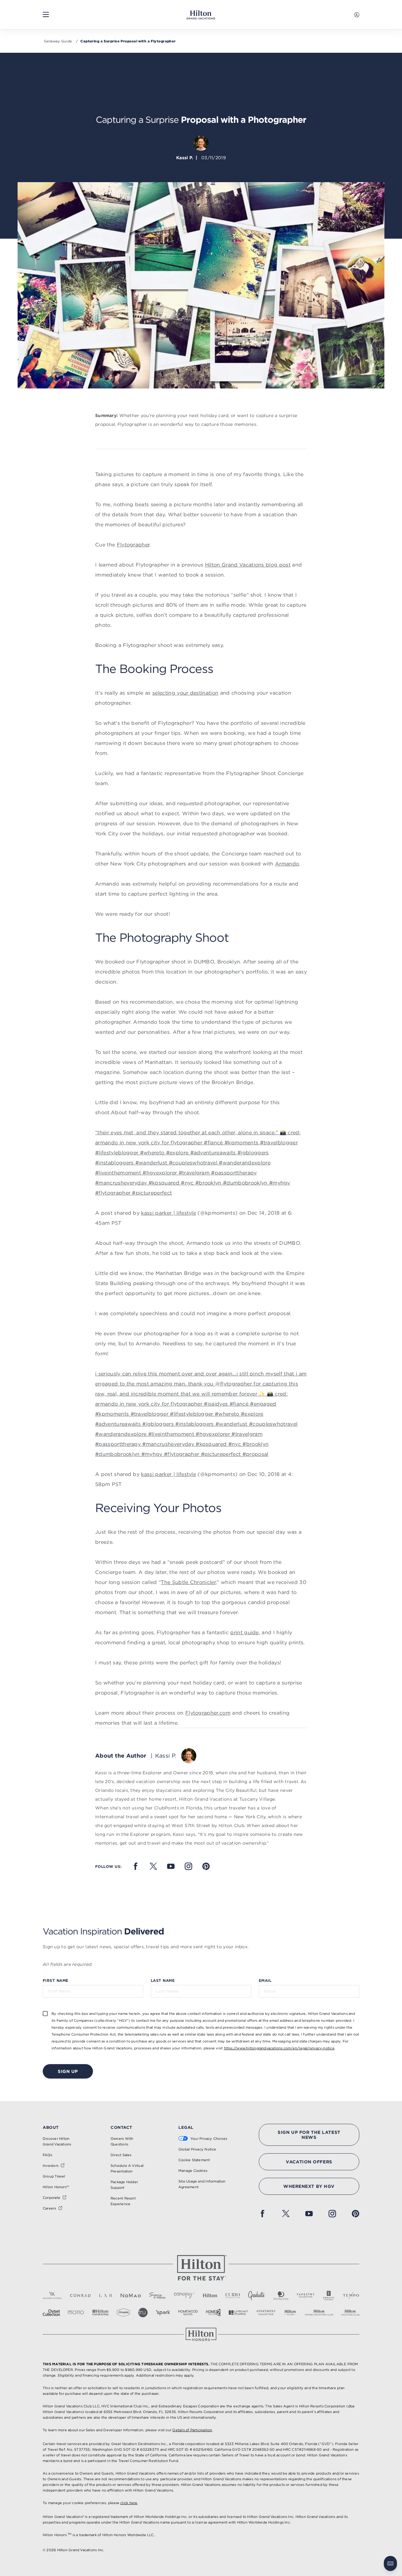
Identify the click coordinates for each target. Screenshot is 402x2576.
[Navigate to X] (153, 1866)
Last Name (163, 1980)
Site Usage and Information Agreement (202, 2184)
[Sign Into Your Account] (357, 15)
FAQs (47, 2155)
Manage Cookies (193, 2171)
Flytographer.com (208, 1713)
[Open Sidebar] (46, 15)
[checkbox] (45, 2013)
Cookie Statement (194, 2160)
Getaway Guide (58, 41)
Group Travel (54, 2176)
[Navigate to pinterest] (206, 1866)
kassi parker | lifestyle (168, 1213)
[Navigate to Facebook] (136, 1866)
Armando (287, 864)
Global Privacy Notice (197, 2149)
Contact (121, 2127)
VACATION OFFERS (309, 2162)
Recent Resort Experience (123, 2201)
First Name (56, 1980)
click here (129, 2503)
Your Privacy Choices (209, 2139)
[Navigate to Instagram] (188, 1866)
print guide (244, 1632)
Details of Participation (192, 2430)
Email (265, 1980)
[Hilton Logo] (201, 2268)
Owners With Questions (122, 2141)
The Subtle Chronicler (188, 1582)
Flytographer (133, 545)
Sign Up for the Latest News (309, 2135)
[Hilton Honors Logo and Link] (201, 2334)
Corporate (52, 2198)
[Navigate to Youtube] (171, 1866)
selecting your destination (185, 693)
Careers (49, 2208)
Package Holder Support (124, 2185)
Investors (51, 2166)
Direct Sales (121, 2155)
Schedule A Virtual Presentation (127, 2168)
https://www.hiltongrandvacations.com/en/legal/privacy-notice (279, 2048)
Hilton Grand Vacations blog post (248, 565)
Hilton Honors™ (56, 2187)
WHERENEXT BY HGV (309, 2186)
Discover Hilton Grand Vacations (57, 2141)
